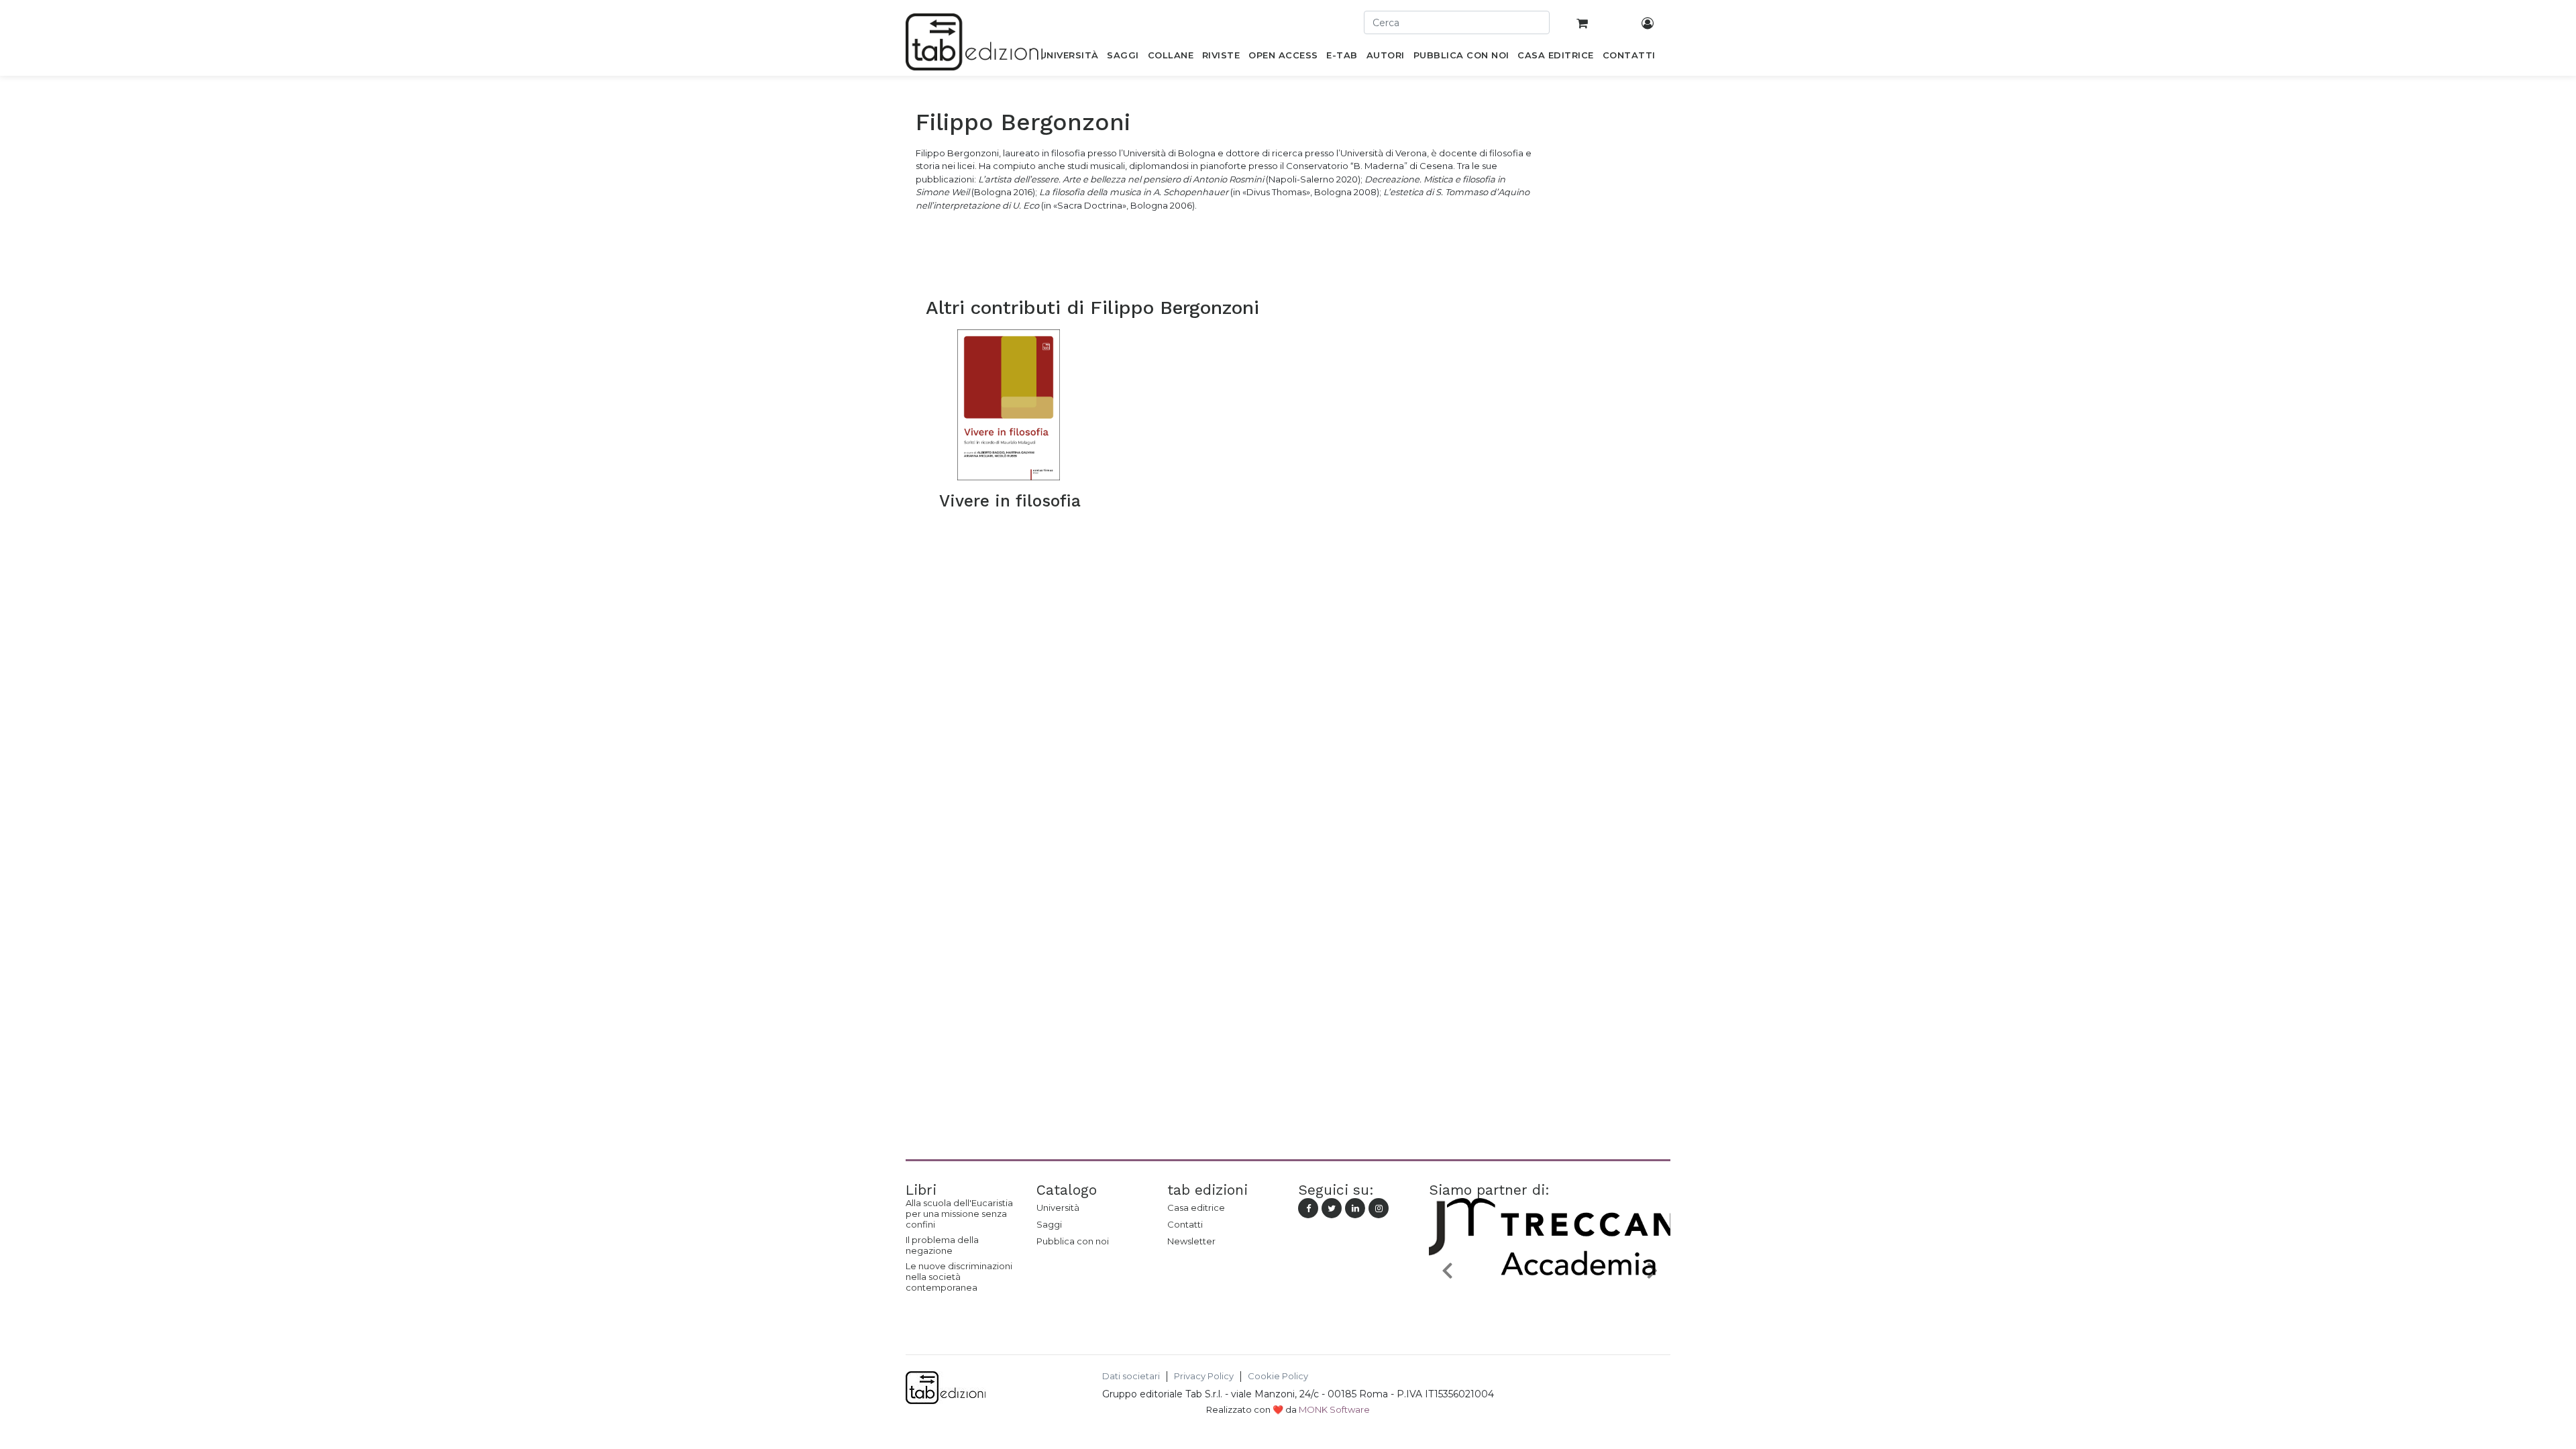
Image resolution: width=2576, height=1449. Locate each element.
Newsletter (1191, 1241)
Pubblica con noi (1073, 1241)
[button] (1447, 1270)
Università (1058, 1207)
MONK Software (1334, 1409)
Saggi (1049, 1224)
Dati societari (1131, 1376)
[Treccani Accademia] (1550, 1301)
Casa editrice (1196, 1207)
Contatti (1185, 1224)
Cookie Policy (1278, 1376)
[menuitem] (1069, 58)
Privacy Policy (1204, 1376)
